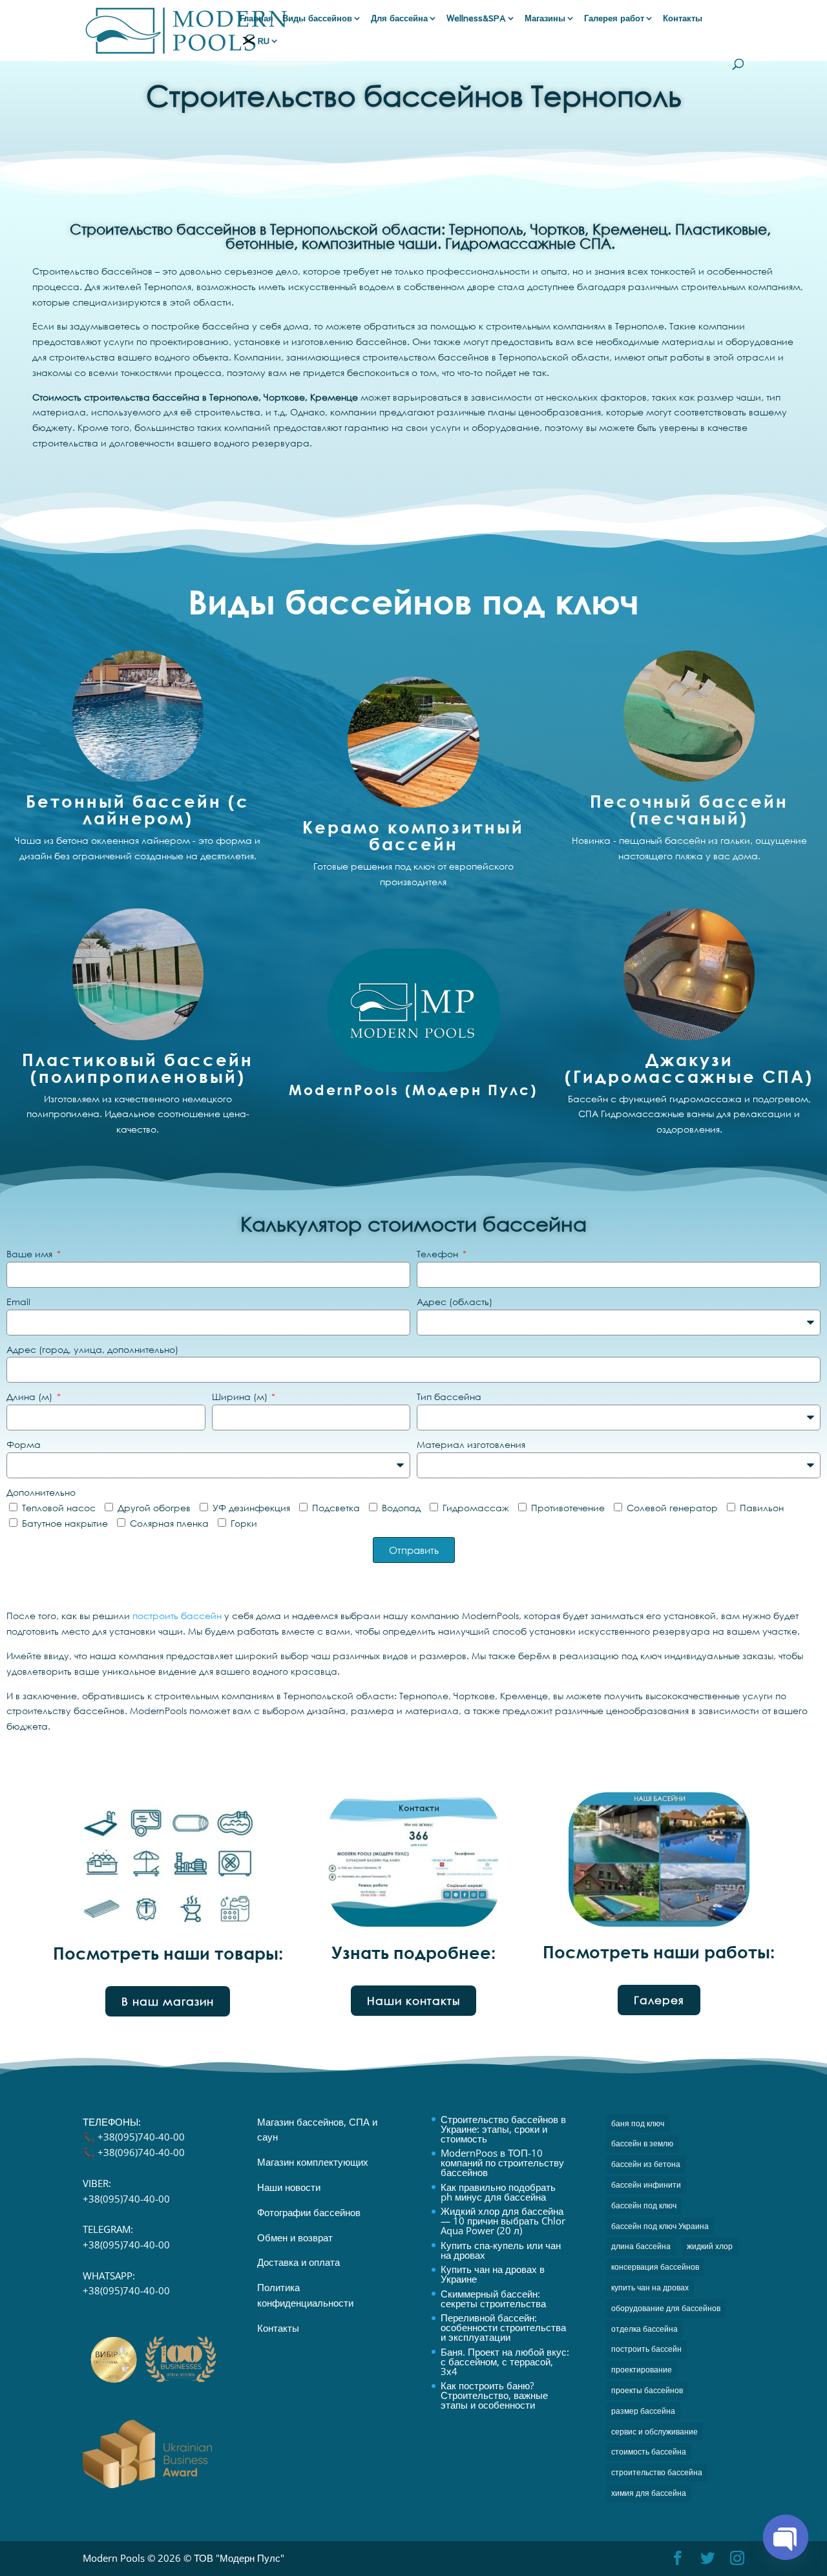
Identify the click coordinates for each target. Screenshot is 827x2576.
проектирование (642, 2370)
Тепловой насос (59, 1508)
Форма (24, 1444)
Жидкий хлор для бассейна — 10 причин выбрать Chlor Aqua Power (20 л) (503, 2221)
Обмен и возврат (295, 2237)
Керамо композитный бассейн (413, 835)
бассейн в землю (642, 2143)
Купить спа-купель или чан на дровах (501, 2250)
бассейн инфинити (646, 2185)
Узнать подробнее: (413, 1953)
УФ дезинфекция (251, 1508)
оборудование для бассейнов (666, 2308)
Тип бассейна (449, 1397)
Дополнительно (41, 1492)
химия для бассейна (649, 2493)
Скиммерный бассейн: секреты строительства (493, 2299)
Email (18, 1302)
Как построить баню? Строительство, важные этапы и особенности (494, 2395)
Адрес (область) (455, 1302)
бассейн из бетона (646, 2164)
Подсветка (336, 1508)
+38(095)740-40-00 (126, 2199)
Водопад (401, 1508)
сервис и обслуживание (654, 2432)
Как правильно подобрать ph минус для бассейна (498, 2192)
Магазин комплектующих (313, 2162)
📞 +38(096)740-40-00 (134, 2152)
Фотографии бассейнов (309, 2212)
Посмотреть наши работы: (659, 1952)
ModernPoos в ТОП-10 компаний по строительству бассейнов (502, 2162)
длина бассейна (641, 2246)
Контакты (683, 19)
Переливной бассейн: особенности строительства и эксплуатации (503, 2327)
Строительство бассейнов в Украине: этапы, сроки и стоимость (503, 2129)
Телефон (439, 1254)
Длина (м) (31, 1397)
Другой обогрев (154, 1508)
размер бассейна (643, 2411)
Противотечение (568, 1508)
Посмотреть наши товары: (168, 1953)
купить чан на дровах (650, 2288)
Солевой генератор (672, 1508)
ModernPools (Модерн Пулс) (413, 1090)
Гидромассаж (476, 1508)
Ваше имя (31, 1254)
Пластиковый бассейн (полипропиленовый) (138, 1068)
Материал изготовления (471, 1444)
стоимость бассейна (649, 2452)
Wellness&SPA (476, 19)
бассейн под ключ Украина (660, 2226)
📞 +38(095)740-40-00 (134, 2137)
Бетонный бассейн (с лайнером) (138, 810)
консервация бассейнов (655, 2267)
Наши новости (289, 2187)
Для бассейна (399, 19)
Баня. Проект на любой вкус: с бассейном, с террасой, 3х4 (505, 2361)
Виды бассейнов (317, 19)
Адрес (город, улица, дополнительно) (92, 1349)
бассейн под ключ (644, 2205)
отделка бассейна (644, 2329)
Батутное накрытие (65, 1523)
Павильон (762, 1508)
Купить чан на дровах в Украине (493, 2274)
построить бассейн (177, 1616)
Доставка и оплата (298, 2262)
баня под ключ (638, 2123)
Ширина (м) (241, 1397)
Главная (256, 19)
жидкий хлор (710, 2246)
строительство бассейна (657, 2472)
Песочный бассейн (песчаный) (689, 810)
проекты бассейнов (647, 2390)
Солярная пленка (169, 1523)
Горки (244, 1523)
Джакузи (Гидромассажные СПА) (689, 1068)
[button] (168, 2001)
